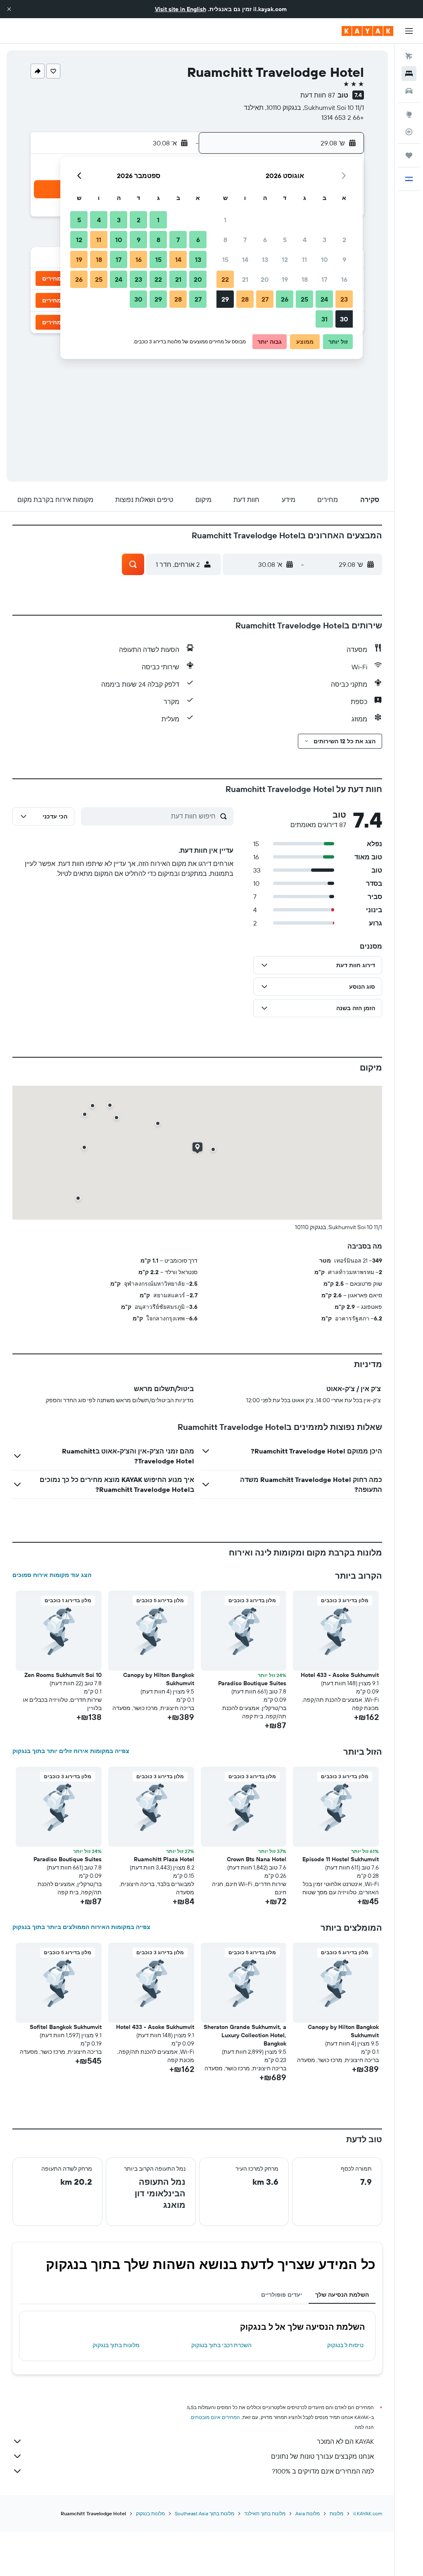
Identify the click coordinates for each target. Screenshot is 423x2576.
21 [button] (245, 279)
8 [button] (225, 240)
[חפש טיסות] (409, 56)
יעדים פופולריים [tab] (282, 2295)
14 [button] (245, 259)
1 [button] (225, 220)
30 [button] (344, 319)
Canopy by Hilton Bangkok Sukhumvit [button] (159, 1679)
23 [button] (344, 299)
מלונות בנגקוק (150, 2513)
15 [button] (225, 259)
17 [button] (324, 279)
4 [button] (305, 240)
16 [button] (344, 279)
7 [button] (245, 240)
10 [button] (324, 259)
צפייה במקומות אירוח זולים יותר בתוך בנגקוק (71, 1751)
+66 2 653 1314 (343, 117)
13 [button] (265, 259)
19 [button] (285, 279)
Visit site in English (181, 9)
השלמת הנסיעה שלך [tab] (342, 2295)
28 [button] (245, 299)
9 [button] (344, 259)
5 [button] (285, 240)
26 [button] (285, 299)
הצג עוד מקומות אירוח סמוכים (52, 1575)
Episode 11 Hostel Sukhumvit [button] (341, 1859)
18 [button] (305, 279)
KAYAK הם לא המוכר (345, 2441)
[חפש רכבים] (409, 91)
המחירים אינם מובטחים (215, 2417)
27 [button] (265, 299)
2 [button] (344, 240)
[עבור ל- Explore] (409, 114)
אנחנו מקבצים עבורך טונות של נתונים (322, 2456)
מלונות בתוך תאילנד (265, 2513)
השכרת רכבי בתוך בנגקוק (221, 2345)
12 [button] (285, 259)
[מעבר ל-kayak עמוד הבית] (367, 31)
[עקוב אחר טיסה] (409, 132)
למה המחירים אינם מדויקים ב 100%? (323, 2471)
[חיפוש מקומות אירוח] (409, 74)
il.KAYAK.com (368, 2513)
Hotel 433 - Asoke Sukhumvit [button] (340, 1675)
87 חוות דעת (318, 95)
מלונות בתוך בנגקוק (116, 2345)
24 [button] (324, 299)
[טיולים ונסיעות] (409, 155)
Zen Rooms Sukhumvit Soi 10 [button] (63, 1675)
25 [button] (304, 299)
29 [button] (225, 299)
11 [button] (304, 259)
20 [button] (265, 279)
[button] (9, 9)
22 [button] (225, 279)
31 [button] (324, 319)
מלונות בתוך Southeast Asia (204, 2513)
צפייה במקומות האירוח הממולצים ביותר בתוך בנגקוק (81, 1927)
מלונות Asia (308, 2513)
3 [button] (324, 240)
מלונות (336, 2513)
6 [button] (265, 240)
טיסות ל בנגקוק (345, 2345)
